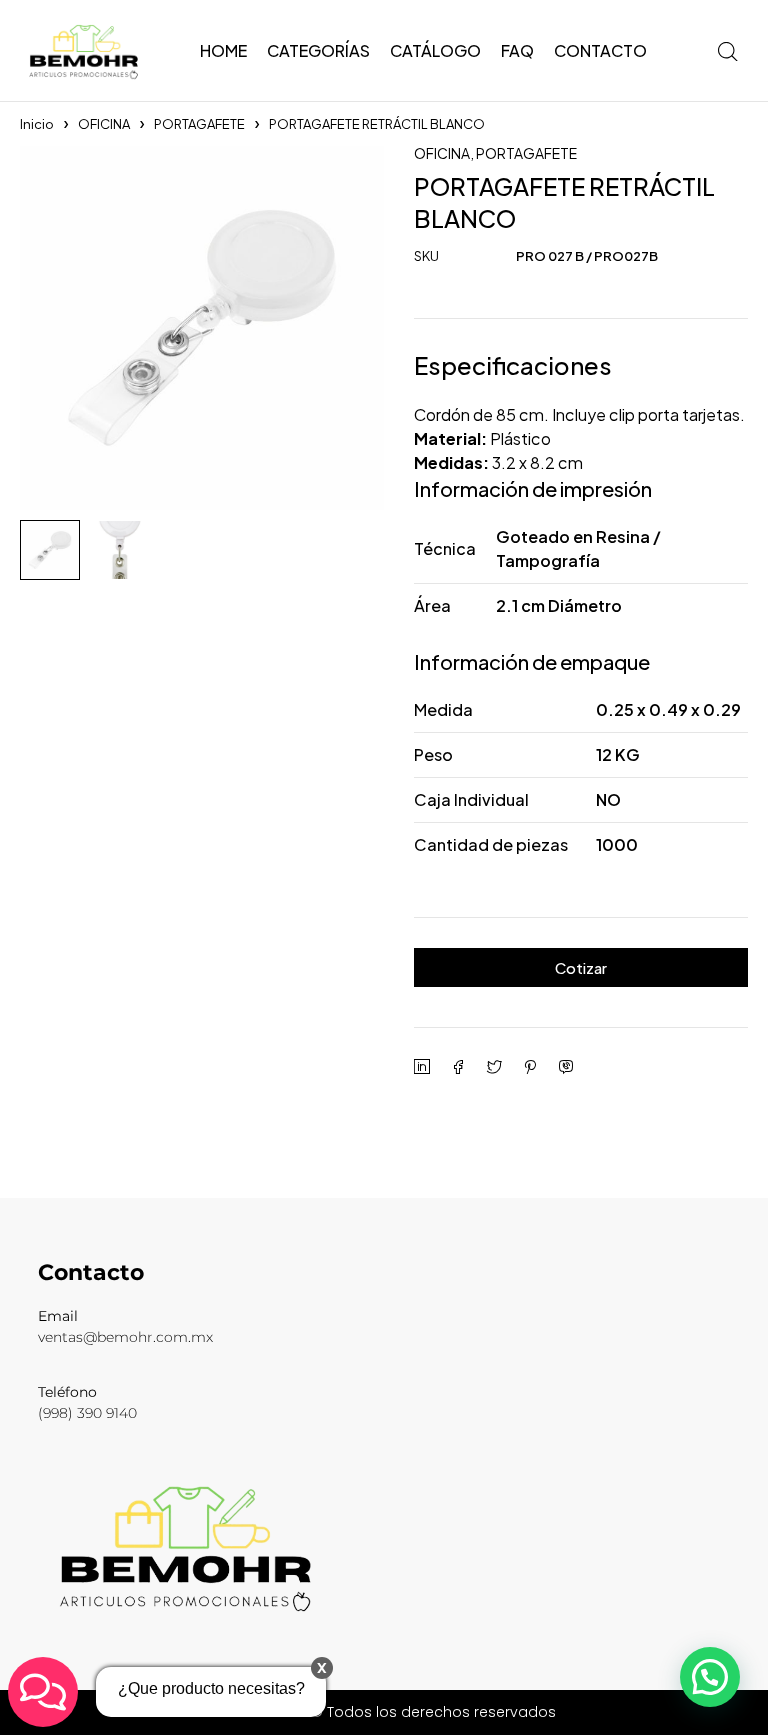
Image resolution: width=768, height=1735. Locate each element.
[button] (710, 1677)
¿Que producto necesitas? (211, 1688)
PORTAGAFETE (199, 124)
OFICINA (104, 124)
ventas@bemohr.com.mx (125, 1337)
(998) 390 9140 (87, 1413)
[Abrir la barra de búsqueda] (728, 51)
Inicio (37, 124)
